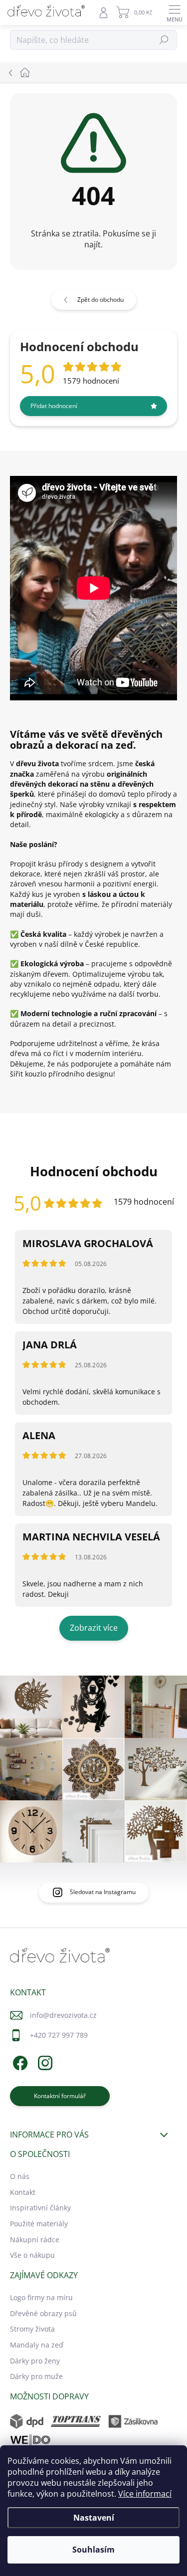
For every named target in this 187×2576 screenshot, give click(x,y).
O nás (20, 2176)
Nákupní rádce (35, 2240)
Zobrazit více (94, 1628)
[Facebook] (19, 2061)
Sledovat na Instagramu (103, 1892)
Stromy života (32, 2329)
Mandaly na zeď (37, 2345)
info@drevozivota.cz (63, 2015)
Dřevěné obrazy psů (43, 2313)
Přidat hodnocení (54, 406)
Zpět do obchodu (100, 300)
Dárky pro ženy (35, 2361)
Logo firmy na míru (41, 2297)
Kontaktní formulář (60, 2096)
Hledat (164, 40)
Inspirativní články (40, 2208)
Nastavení (94, 2518)
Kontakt (23, 2192)
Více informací (145, 2494)
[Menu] (175, 12)
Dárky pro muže (36, 2376)
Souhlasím (93, 2550)
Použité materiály (39, 2224)
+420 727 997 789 (59, 2035)
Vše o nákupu (32, 2255)
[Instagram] (44, 2061)
